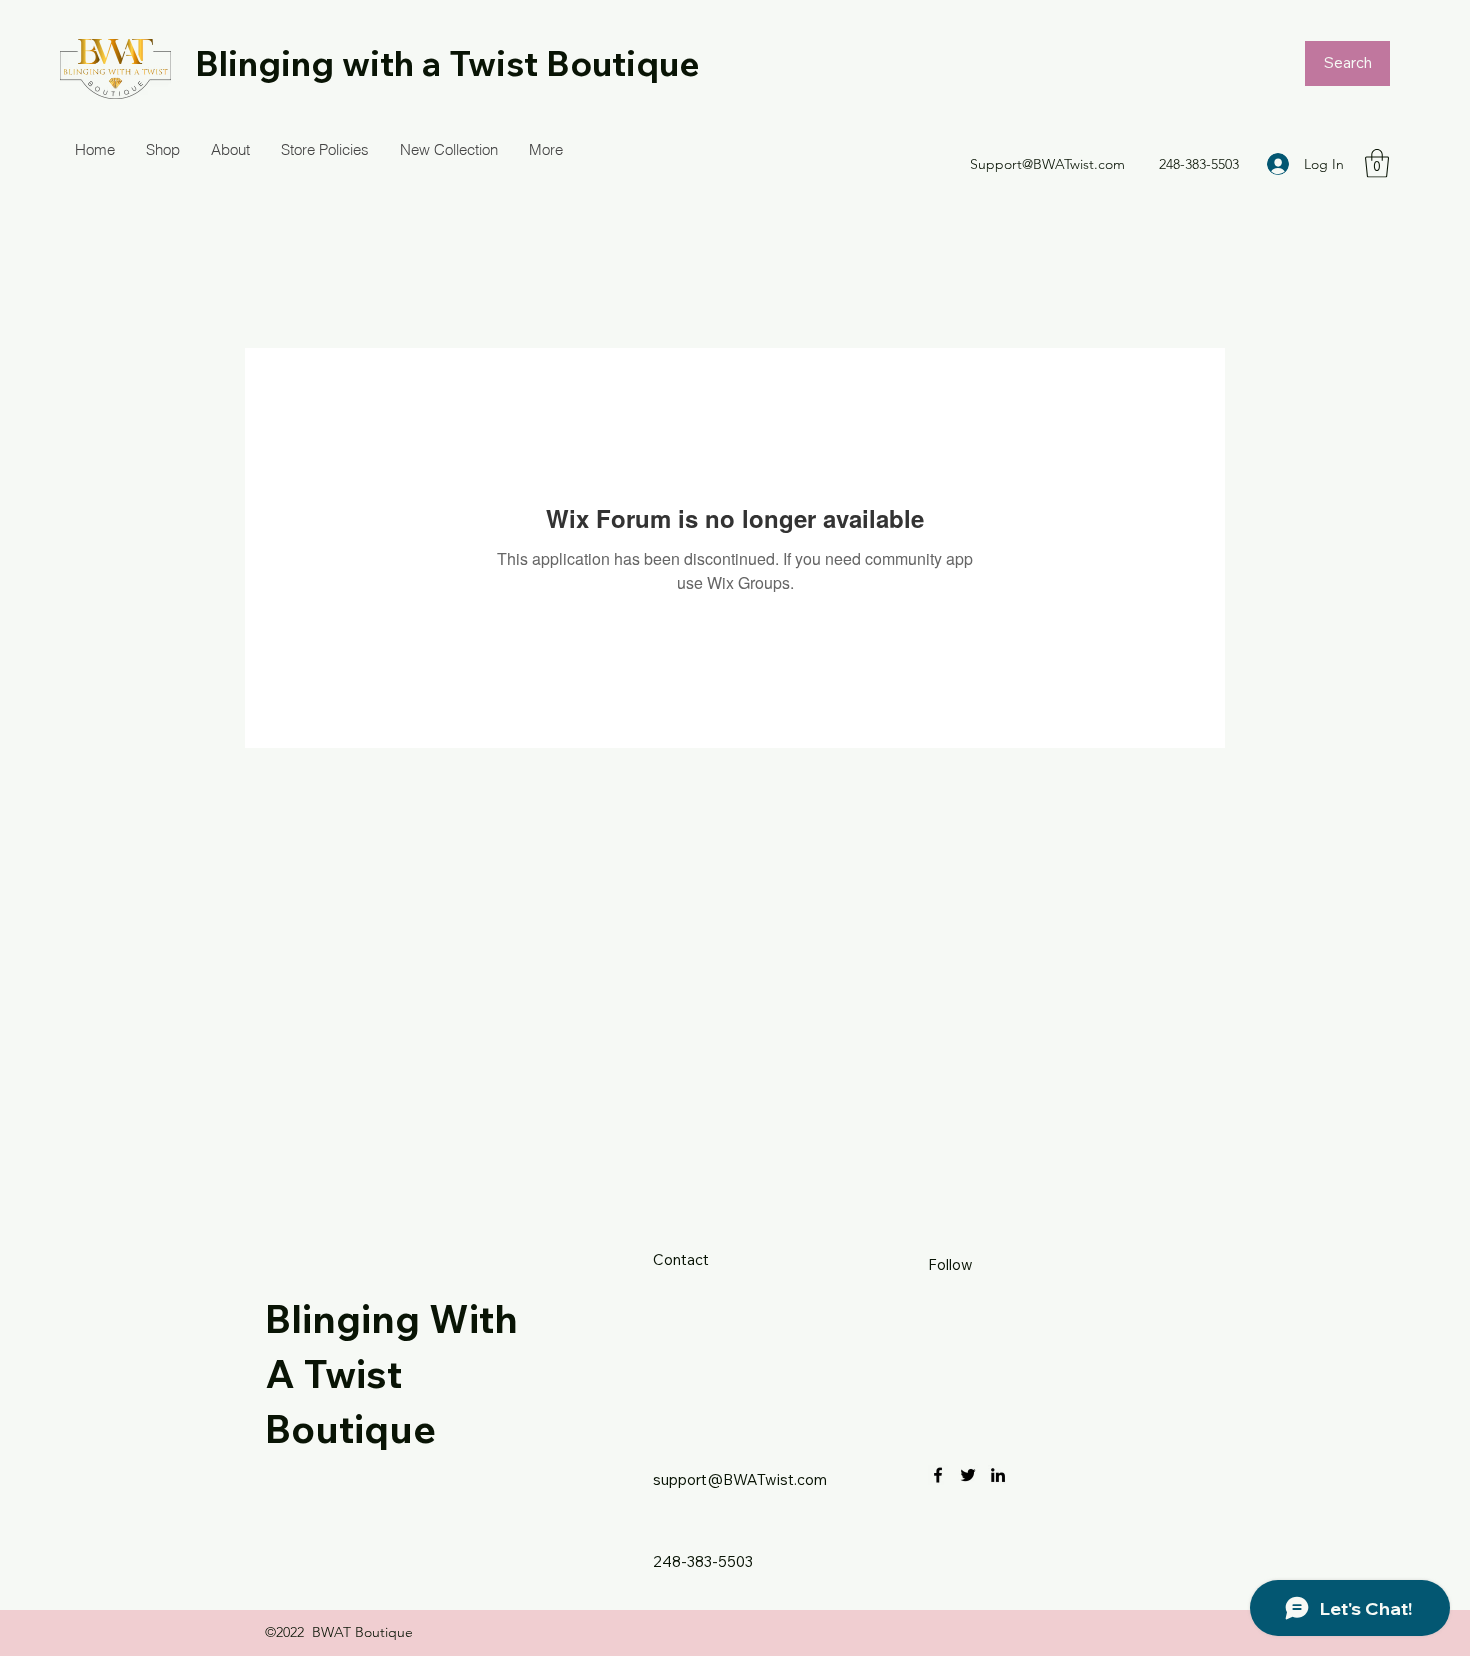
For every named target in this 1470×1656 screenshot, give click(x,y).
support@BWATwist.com (740, 1479)
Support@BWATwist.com (1047, 164)
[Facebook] (938, 1475)
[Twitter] (968, 1475)
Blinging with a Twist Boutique (447, 63)
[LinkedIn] (998, 1475)
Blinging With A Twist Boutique (391, 1373)
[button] (1377, 163)
